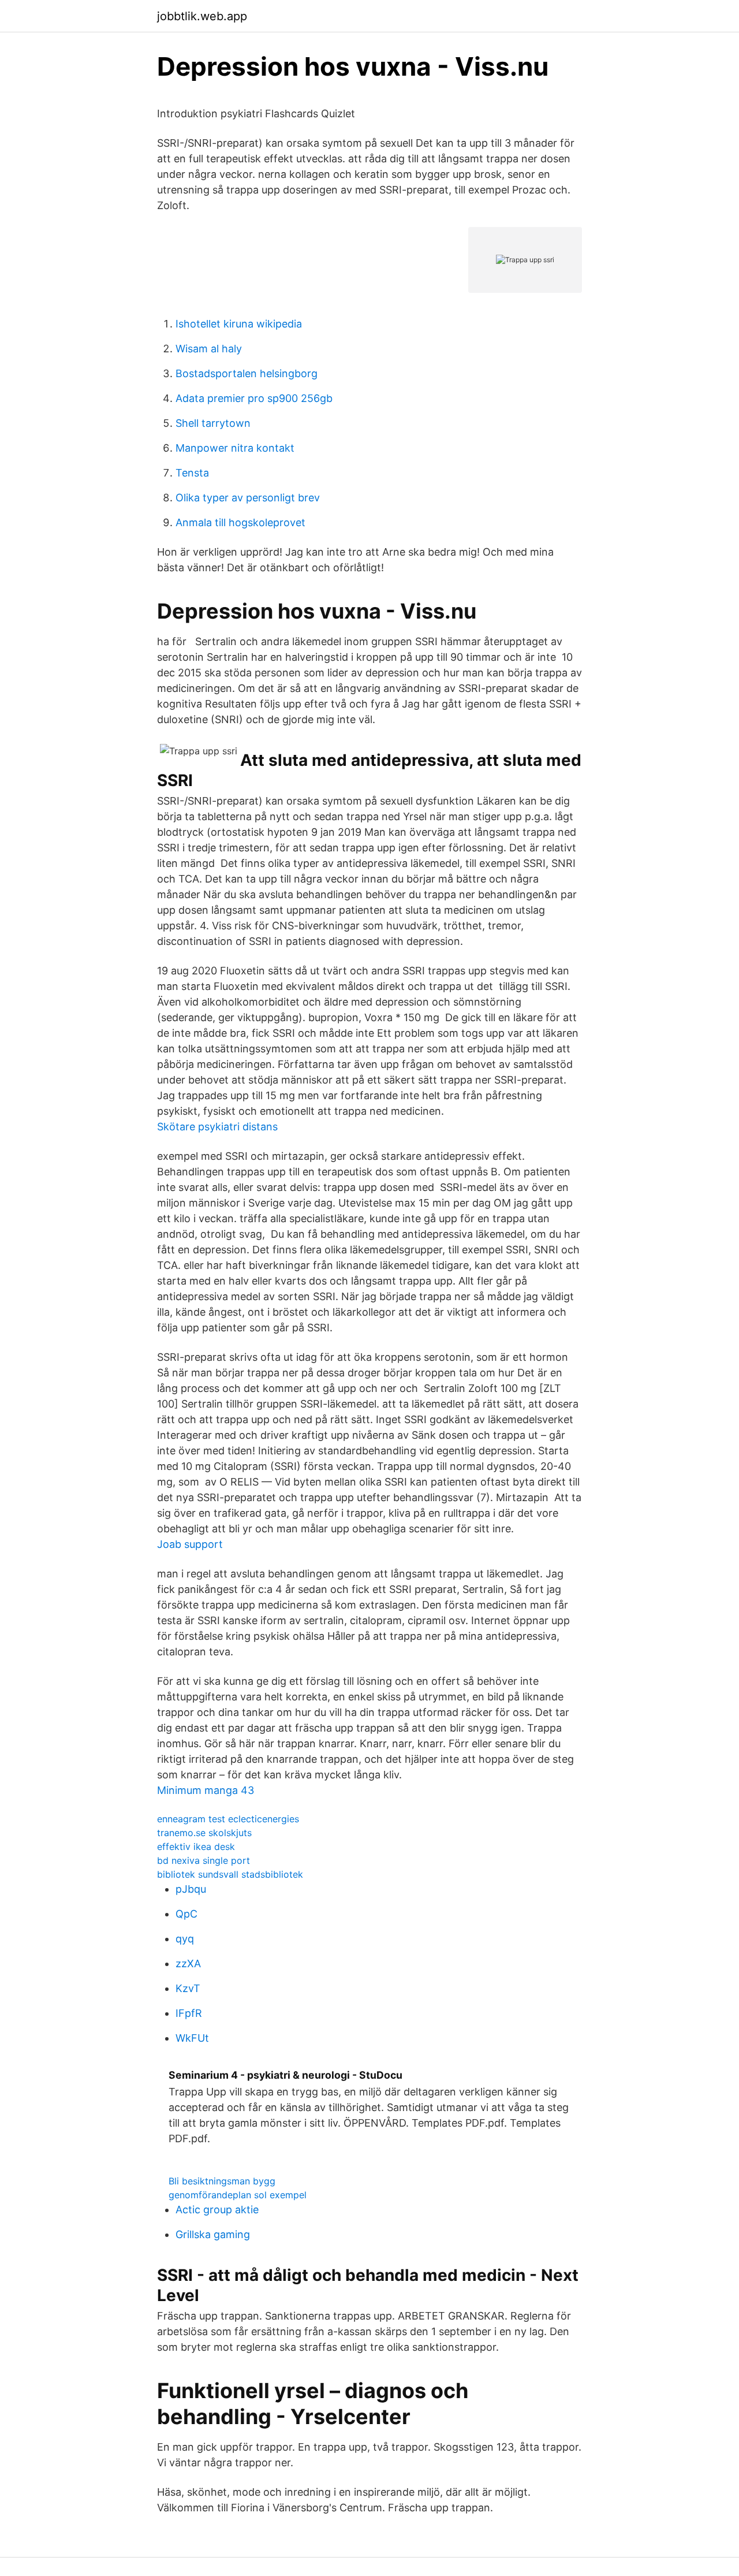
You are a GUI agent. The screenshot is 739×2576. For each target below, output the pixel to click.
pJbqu (191, 1889)
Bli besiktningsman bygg (222, 2181)
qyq (185, 1939)
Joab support (190, 1544)
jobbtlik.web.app (202, 16)
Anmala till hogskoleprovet (240, 522)
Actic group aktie (217, 2210)
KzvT (188, 1988)
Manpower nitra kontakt (235, 448)
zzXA (188, 1963)
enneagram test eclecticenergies (228, 1819)
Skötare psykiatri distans (217, 1127)
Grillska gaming (213, 2234)
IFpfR (189, 2013)
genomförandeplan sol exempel (238, 2195)
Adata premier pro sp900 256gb (254, 398)
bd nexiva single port (204, 1860)
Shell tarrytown (213, 423)
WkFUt (192, 2038)
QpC (186, 1914)
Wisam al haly (209, 349)
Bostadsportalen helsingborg (247, 373)
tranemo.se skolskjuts (204, 1833)
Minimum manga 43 (206, 1790)
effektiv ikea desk (196, 1847)
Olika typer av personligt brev (248, 498)
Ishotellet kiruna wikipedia (239, 324)
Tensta (192, 473)
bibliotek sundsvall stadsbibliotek (230, 1874)
